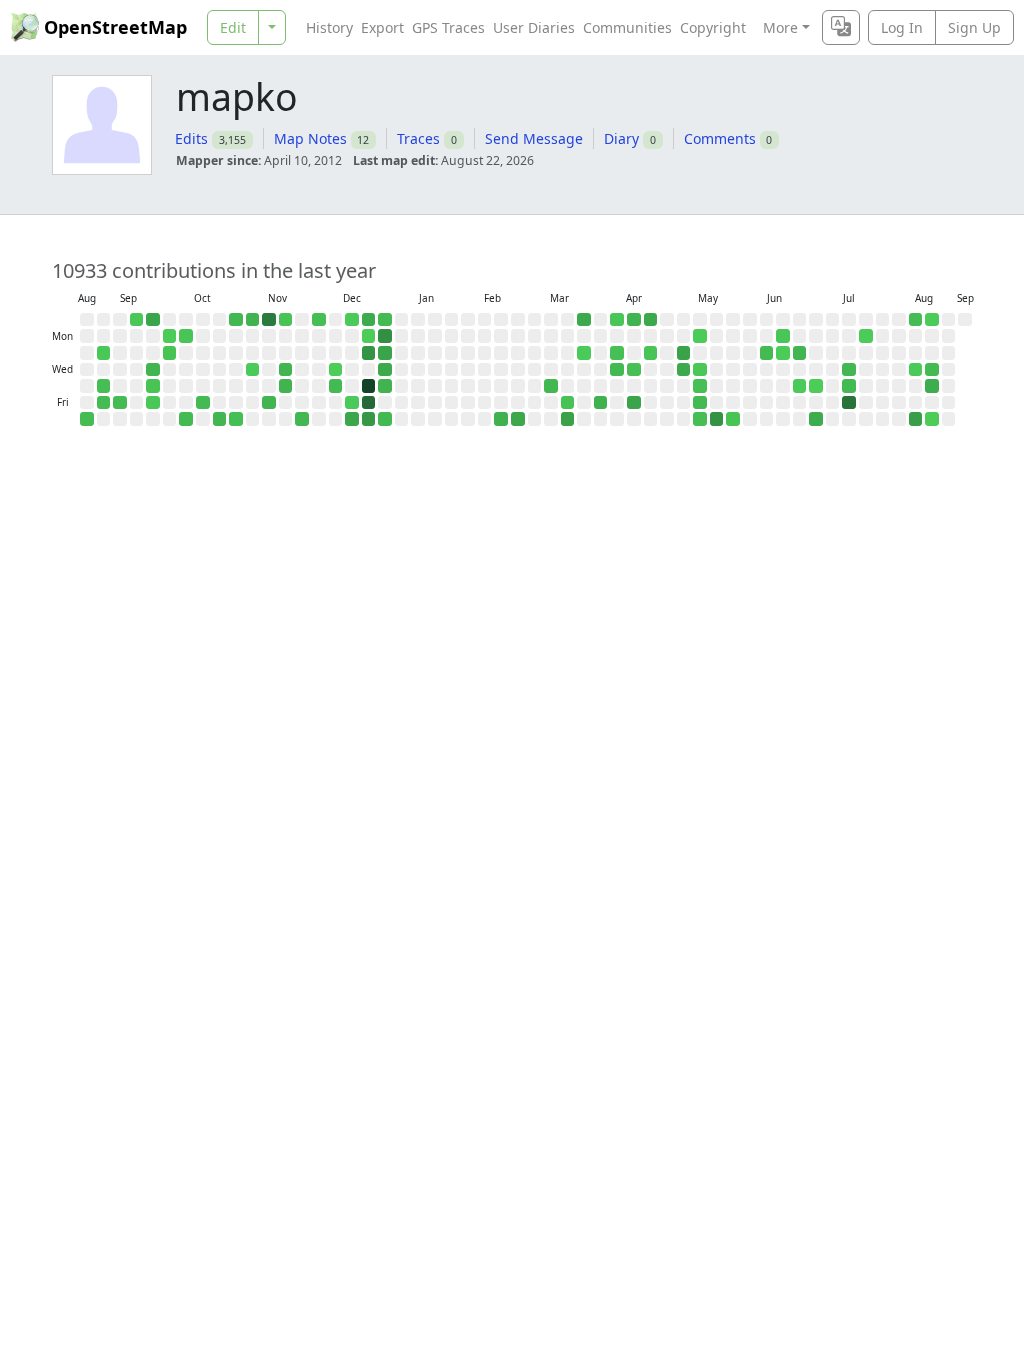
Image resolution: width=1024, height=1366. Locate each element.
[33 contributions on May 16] (700, 419)
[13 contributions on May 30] (733, 419)
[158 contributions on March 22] (584, 320)
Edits (191, 138)
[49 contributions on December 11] (336, 386)
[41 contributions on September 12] (120, 403)
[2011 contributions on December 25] (369, 386)
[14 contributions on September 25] (153, 386)
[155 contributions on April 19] (651, 320)
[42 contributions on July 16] (849, 386)
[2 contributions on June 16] (783, 353)
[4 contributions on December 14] (352, 320)
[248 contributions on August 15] (916, 419)
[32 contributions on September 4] (104, 386)
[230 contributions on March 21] (568, 419)
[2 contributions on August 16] (932, 320)
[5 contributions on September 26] (153, 403)
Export (382, 27)
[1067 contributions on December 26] (369, 403)
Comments (720, 138)
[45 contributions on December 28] (385, 320)
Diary (621, 138)
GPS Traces (448, 27)
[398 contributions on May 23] (717, 419)
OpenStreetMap (115, 27)
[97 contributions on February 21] (501, 419)
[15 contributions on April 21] (651, 353)
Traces (418, 138)
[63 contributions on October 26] (236, 320)
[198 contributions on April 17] (634, 403)
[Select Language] (841, 27)
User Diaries (534, 27)
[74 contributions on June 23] (800, 353)
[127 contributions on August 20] (932, 386)
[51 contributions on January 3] (385, 419)
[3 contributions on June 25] (800, 386)
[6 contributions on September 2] (104, 353)
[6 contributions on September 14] (137, 320)
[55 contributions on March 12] (551, 386)
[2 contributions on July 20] (866, 336)
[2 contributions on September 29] (170, 336)
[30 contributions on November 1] (236, 419)
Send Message (534, 138)
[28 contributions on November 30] (319, 320)
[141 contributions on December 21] (369, 320)
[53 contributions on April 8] (617, 370)
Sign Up (974, 27)
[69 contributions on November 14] (269, 403)
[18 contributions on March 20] (568, 403)
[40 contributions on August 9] (916, 320)
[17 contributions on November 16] (286, 320)
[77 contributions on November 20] (286, 386)
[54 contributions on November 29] (302, 419)
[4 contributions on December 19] (352, 403)
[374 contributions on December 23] (369, 353)
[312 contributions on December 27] (369, 419)
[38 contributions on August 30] (87, 419)
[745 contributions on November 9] (269, 320)
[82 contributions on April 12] (634, 320)
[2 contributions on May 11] (700, 336)
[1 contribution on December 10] (336, 370)
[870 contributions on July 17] (849, 403)
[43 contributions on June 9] (767, 353)
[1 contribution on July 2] (816, 386)
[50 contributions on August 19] (932, 370)
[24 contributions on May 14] (700, 386)
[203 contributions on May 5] (684, 353)
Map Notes (310, 138)
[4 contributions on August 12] (916, 370)
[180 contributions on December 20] (352, 419)
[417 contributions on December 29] (385, 336)
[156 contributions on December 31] (385, 370)
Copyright (713, 27)
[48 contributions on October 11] (186, 419)
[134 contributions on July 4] (816, 419)
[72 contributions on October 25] (220, 419)
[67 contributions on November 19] (286, 370)
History (329, 27)
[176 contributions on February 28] (518, 419)
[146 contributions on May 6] (684, 370)
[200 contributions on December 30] (385, 353)
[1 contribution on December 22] (369, 336)
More (780, 27)
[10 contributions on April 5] (617, 320)
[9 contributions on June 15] (783, 336)
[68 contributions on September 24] (153, 370)
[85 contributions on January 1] (385, 386)
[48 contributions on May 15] (700, 403)
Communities (627, 27)
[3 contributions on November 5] (253, 370)
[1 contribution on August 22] (932, 419)
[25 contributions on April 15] (634, 370)
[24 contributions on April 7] (617, 353)
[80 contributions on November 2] (253, 320)
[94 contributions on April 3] (601, 403)
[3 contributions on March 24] (584, 353)
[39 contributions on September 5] (104, 403)
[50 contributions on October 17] (203, 403)
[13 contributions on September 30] (170, 353)
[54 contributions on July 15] (849, 370)
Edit (233, 27)
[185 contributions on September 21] (153, 320)
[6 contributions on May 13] (700, 370)
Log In (902, 27)
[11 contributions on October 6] (186, 336)
